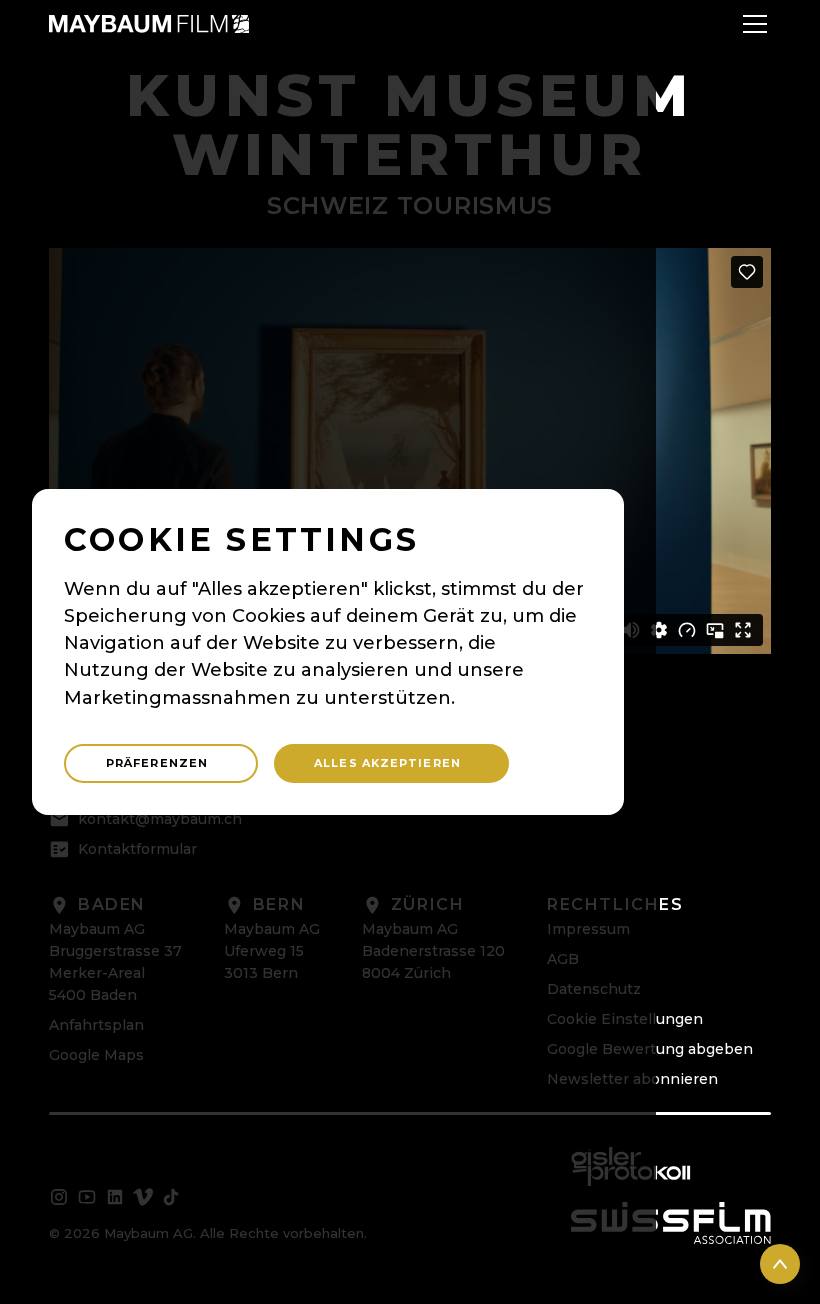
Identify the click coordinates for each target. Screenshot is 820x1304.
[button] (751, 24)
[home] (149, 24)
